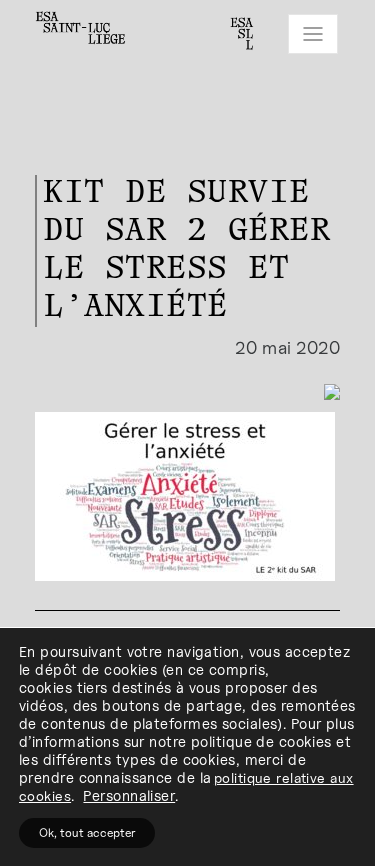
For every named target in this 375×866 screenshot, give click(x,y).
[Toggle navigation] (313, 34)
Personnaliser (129, 795)
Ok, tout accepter (87, 832)
